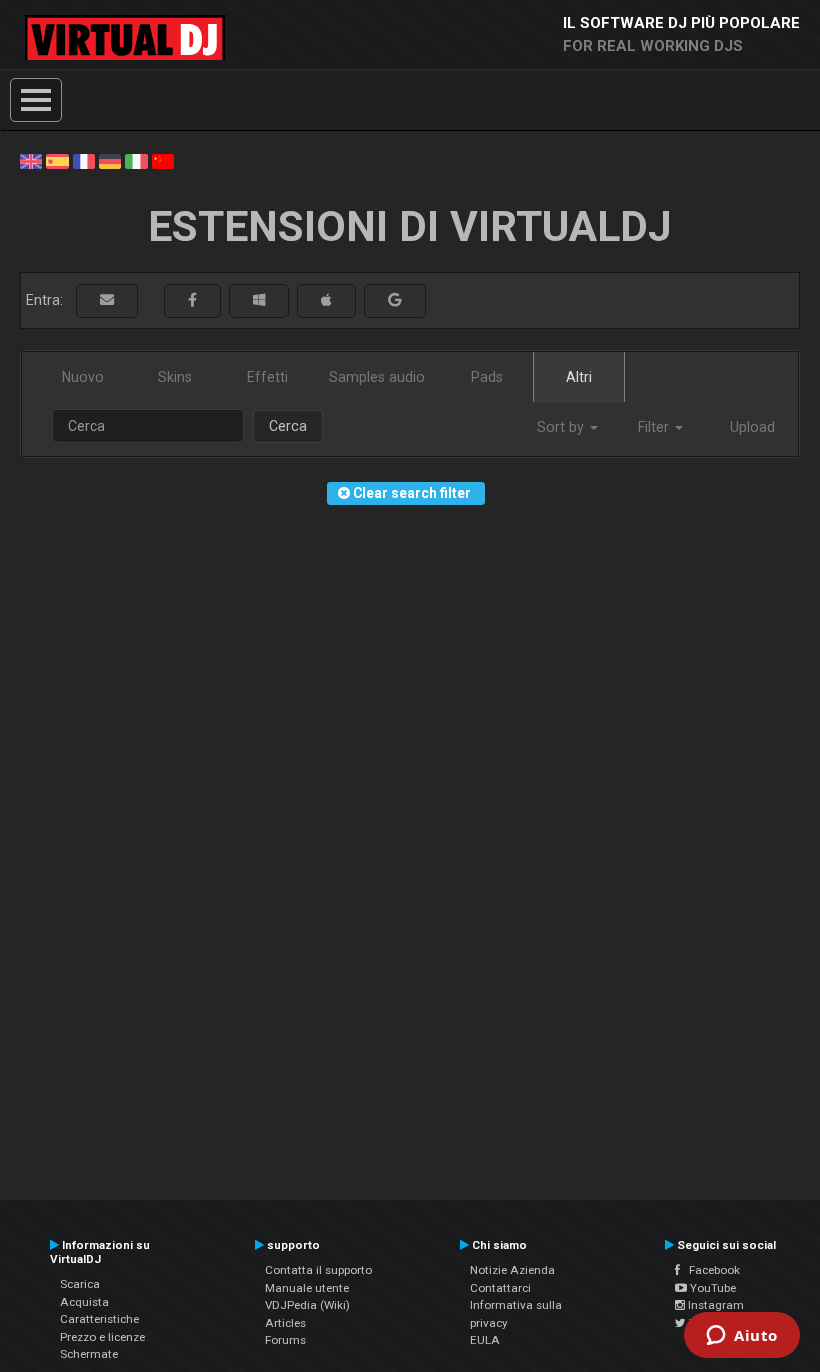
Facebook (710, 1270)
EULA (485, 1340)
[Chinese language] (163, 160)
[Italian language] (136, 160)
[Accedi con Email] (107, 300)
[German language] (110, 160)
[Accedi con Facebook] (192, 300)
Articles (285, 1323)
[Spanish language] (57, 160)
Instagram (714, 1305)
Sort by (562, 427)
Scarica (80, 1284)
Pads (487, 377)
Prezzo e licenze (102, 1337)
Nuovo (83, 377)
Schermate (89, 1354)
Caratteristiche (99, 1319)
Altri (579, 377)
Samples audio (377, 377)
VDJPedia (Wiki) (307, 1305)
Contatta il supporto (318, 1270)
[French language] (84, 160)
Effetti (267, 377)
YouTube (711, 1288)
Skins (175, 377)
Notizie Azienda (512, 1270)
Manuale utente (307, 1288)
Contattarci (500, 1288)
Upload (752, 427)
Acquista (84, 1302)
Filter (655, 427)
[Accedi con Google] (395, 300)
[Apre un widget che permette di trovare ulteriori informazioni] (742, 1337)
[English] (31, 160)
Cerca (288, 426)
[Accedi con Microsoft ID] (259, 300)
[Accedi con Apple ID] (326, 300)
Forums (285, 1340)
